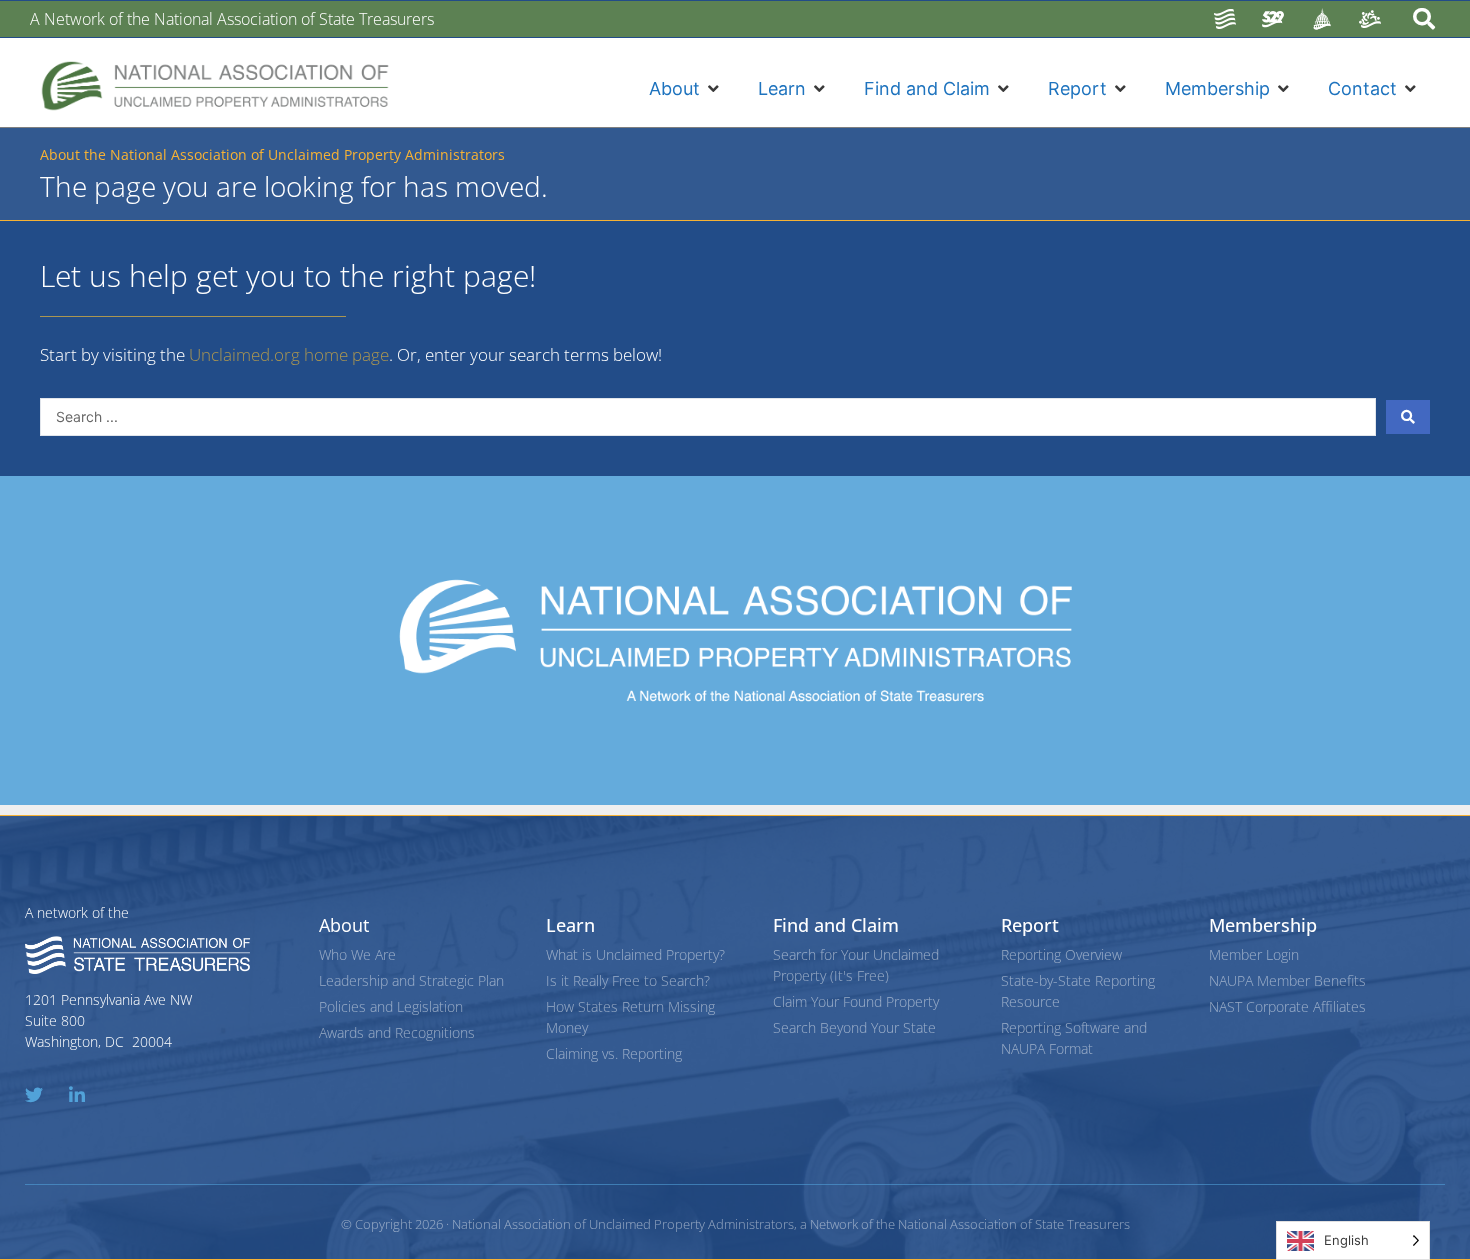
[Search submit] (1408, 417)
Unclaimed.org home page (289, 354)
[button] (686, 88)
